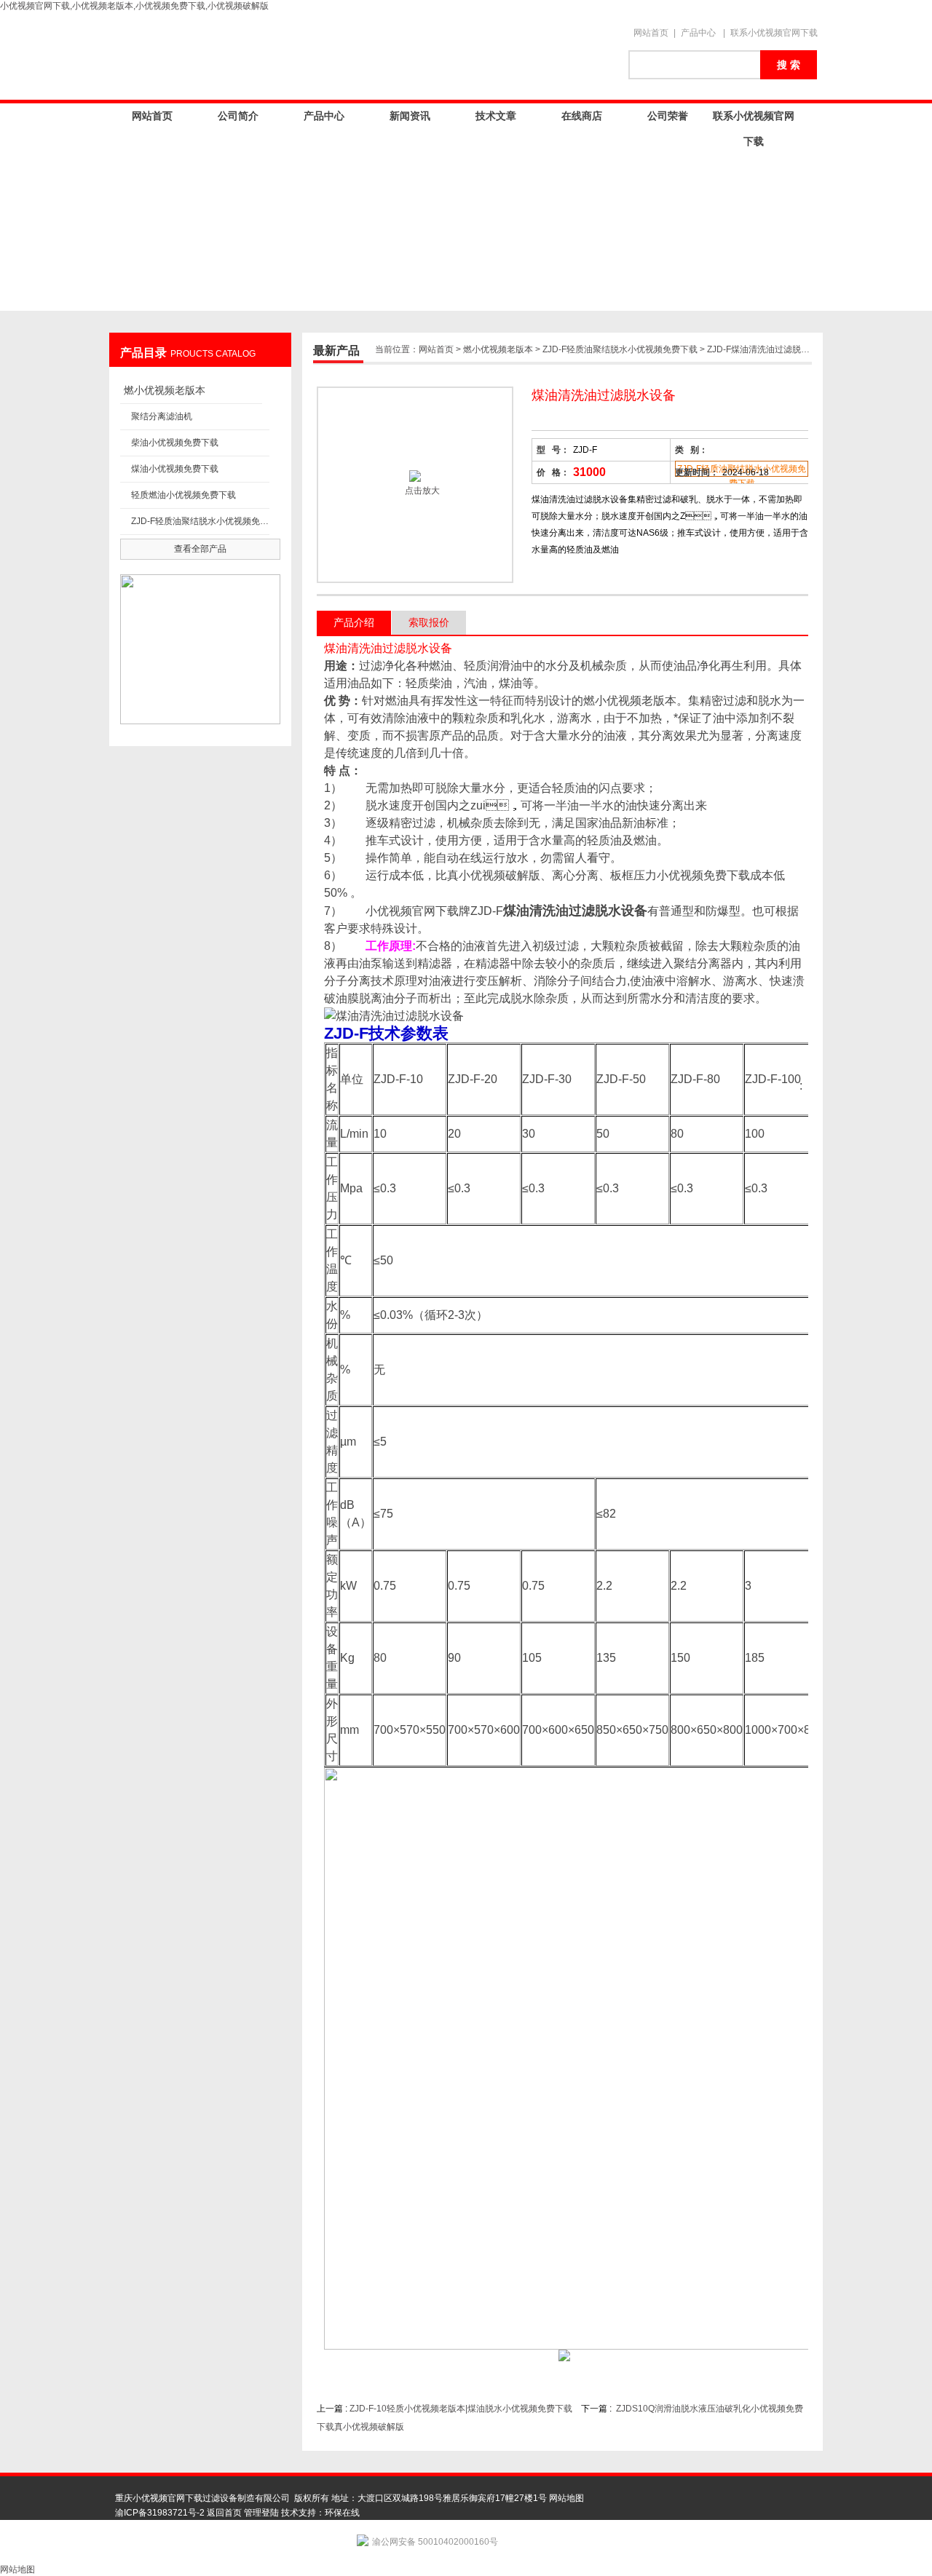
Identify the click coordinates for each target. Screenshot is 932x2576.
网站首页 (651, 33)
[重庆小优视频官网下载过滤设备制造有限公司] (364, 56)
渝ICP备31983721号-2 (160, 2513)
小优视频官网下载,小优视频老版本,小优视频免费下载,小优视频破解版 (134, 6)
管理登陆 (261, 2513)
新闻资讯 (410, 116)
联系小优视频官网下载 (774, 33)
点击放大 (421, 491)
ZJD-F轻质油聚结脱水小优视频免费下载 (200, 521)
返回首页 (224, 2513)
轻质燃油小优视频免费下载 (183, 495)
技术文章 (496, 116)
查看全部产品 (200, 549)
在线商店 (582, 116)
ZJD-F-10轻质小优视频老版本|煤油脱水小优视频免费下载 (461, 2409)
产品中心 (698, 33)
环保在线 (342, 2513)
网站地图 (566, 2498)
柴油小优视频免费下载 (175, 443)
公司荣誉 (668, 116)
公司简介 (238, 116)
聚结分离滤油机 (162, 416)
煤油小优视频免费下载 (175, 469)
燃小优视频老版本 (165, 390)
